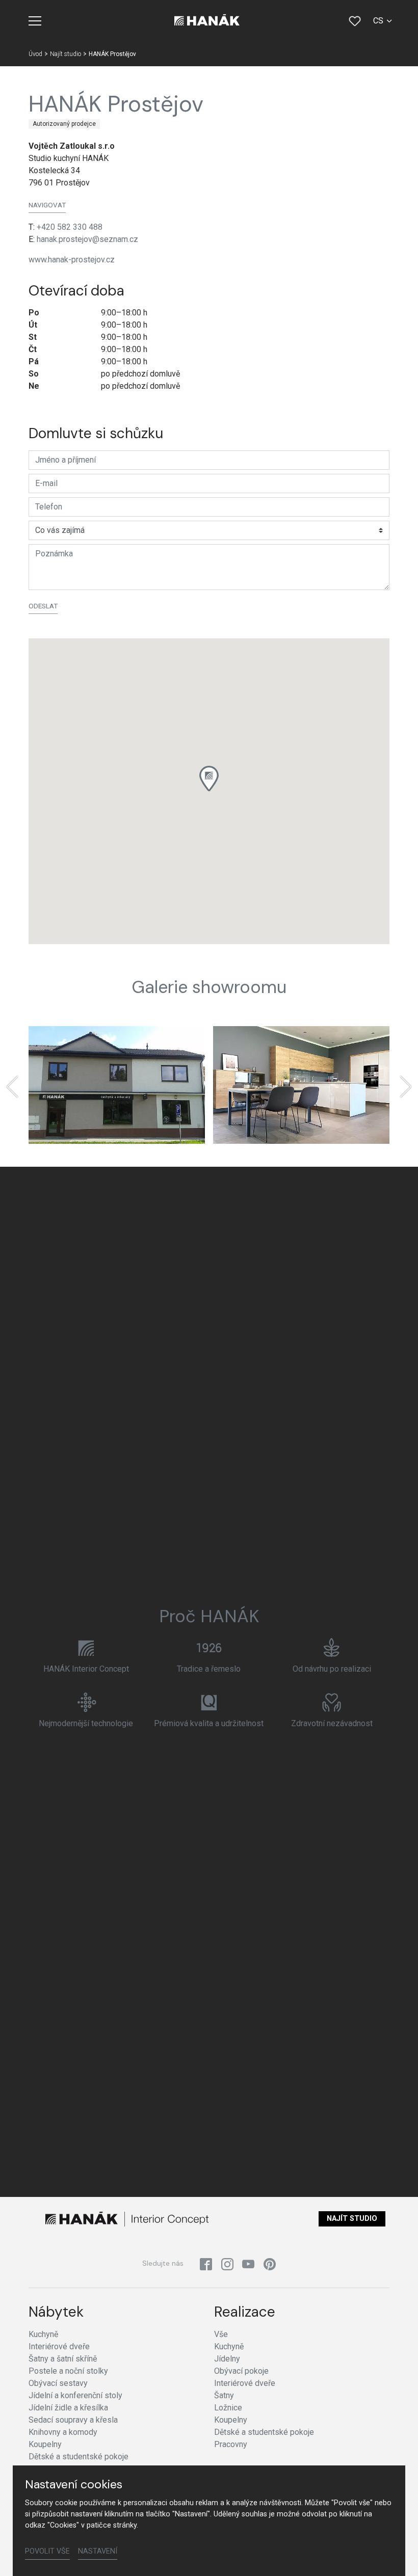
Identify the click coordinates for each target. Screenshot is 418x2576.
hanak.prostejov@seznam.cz (87, 239)
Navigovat (47, 205)
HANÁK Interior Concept (86, 1669)
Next (406, 1087)
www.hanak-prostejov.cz (72, 260)
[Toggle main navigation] (35, 21)
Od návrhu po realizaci (332, 1669)
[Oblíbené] (355, 21)
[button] (209, 779)
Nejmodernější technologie (86, 1723)
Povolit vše (47, 2551)
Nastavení (98, 2551)
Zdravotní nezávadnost (332, 1723)
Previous (12, 1087)
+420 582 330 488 (70, 227)
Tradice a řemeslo (209, 1669)
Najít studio (352, 2219)
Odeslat (43, 606)
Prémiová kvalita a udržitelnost (209, 1723)
